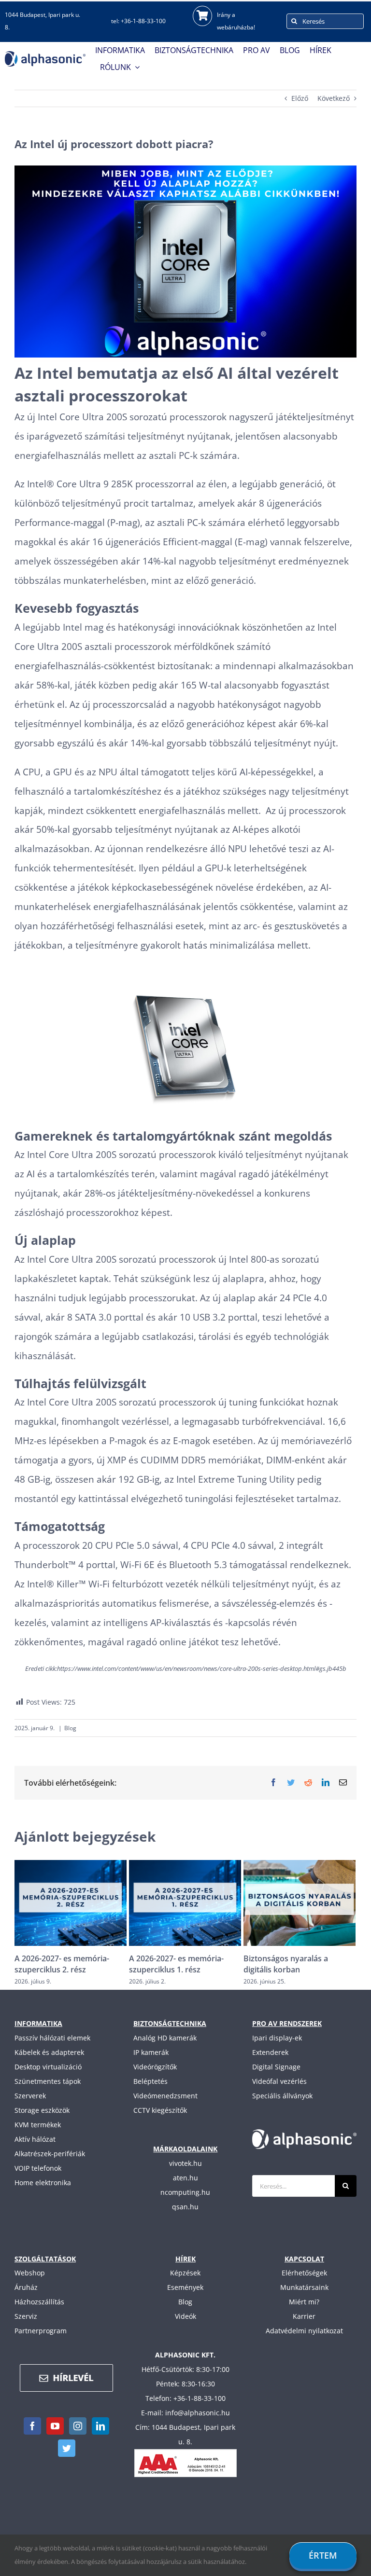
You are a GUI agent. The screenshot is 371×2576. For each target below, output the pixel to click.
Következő (334, 98)
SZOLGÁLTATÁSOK (45, 2259)
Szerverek (30, 2096)
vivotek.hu (185, 2163)
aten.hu (185, 2178)
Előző (300, 98)
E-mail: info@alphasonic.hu (185, 2413)
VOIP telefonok (38, 2168)
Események (185, 2287)
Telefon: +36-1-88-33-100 (185, 2398)
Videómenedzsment (165, 2096)
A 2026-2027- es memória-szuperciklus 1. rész (62, 1964)
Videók (185, 2316)
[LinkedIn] (100, 2426)
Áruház (26, 2287)
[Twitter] (67, 2448)
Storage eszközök (42, 2110)
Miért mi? (304, 2302)
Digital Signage (276, 2067)
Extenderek (270, 2052)
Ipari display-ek (277, 2038)
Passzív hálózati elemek (52, 2038)
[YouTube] (55, 2426)
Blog (70, 1728)
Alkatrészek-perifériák (50, 2154)
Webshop (30, 2273)
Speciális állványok (282, 2096)
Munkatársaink (304, 2287)
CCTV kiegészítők (160, 2110)
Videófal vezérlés (279, 2081)
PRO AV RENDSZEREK (287, 2023)
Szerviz (26, 2316)
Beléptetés (150, 2081)
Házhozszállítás (39, 2302)
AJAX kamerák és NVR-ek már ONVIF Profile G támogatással (298, 1964)
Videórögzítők (155, 2067)
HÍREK (185, 2259)
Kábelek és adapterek (49, 2052)
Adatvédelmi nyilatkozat (304, 2331)
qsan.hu (185, 2207)
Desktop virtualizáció (48, 2067)
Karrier (304, 2316)
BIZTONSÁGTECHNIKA (170, 2023)
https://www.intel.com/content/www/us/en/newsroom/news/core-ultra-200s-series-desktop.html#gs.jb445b (202, 1668)
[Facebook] (32, 2426)
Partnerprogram (41, 2331)
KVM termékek (38, 2125)
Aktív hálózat (35, 2139)
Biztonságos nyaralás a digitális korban (171, 1964)
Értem (323, 2555)
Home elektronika (43, 2183)
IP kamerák (151, 2052)
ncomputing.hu (185, 2192)
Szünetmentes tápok (48, 2081)
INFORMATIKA (38, 2023)
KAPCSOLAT (304, 2259)
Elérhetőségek (304, 2273)
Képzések (185, 2273)
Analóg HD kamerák (165, 2038)
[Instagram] (78, 2426)
